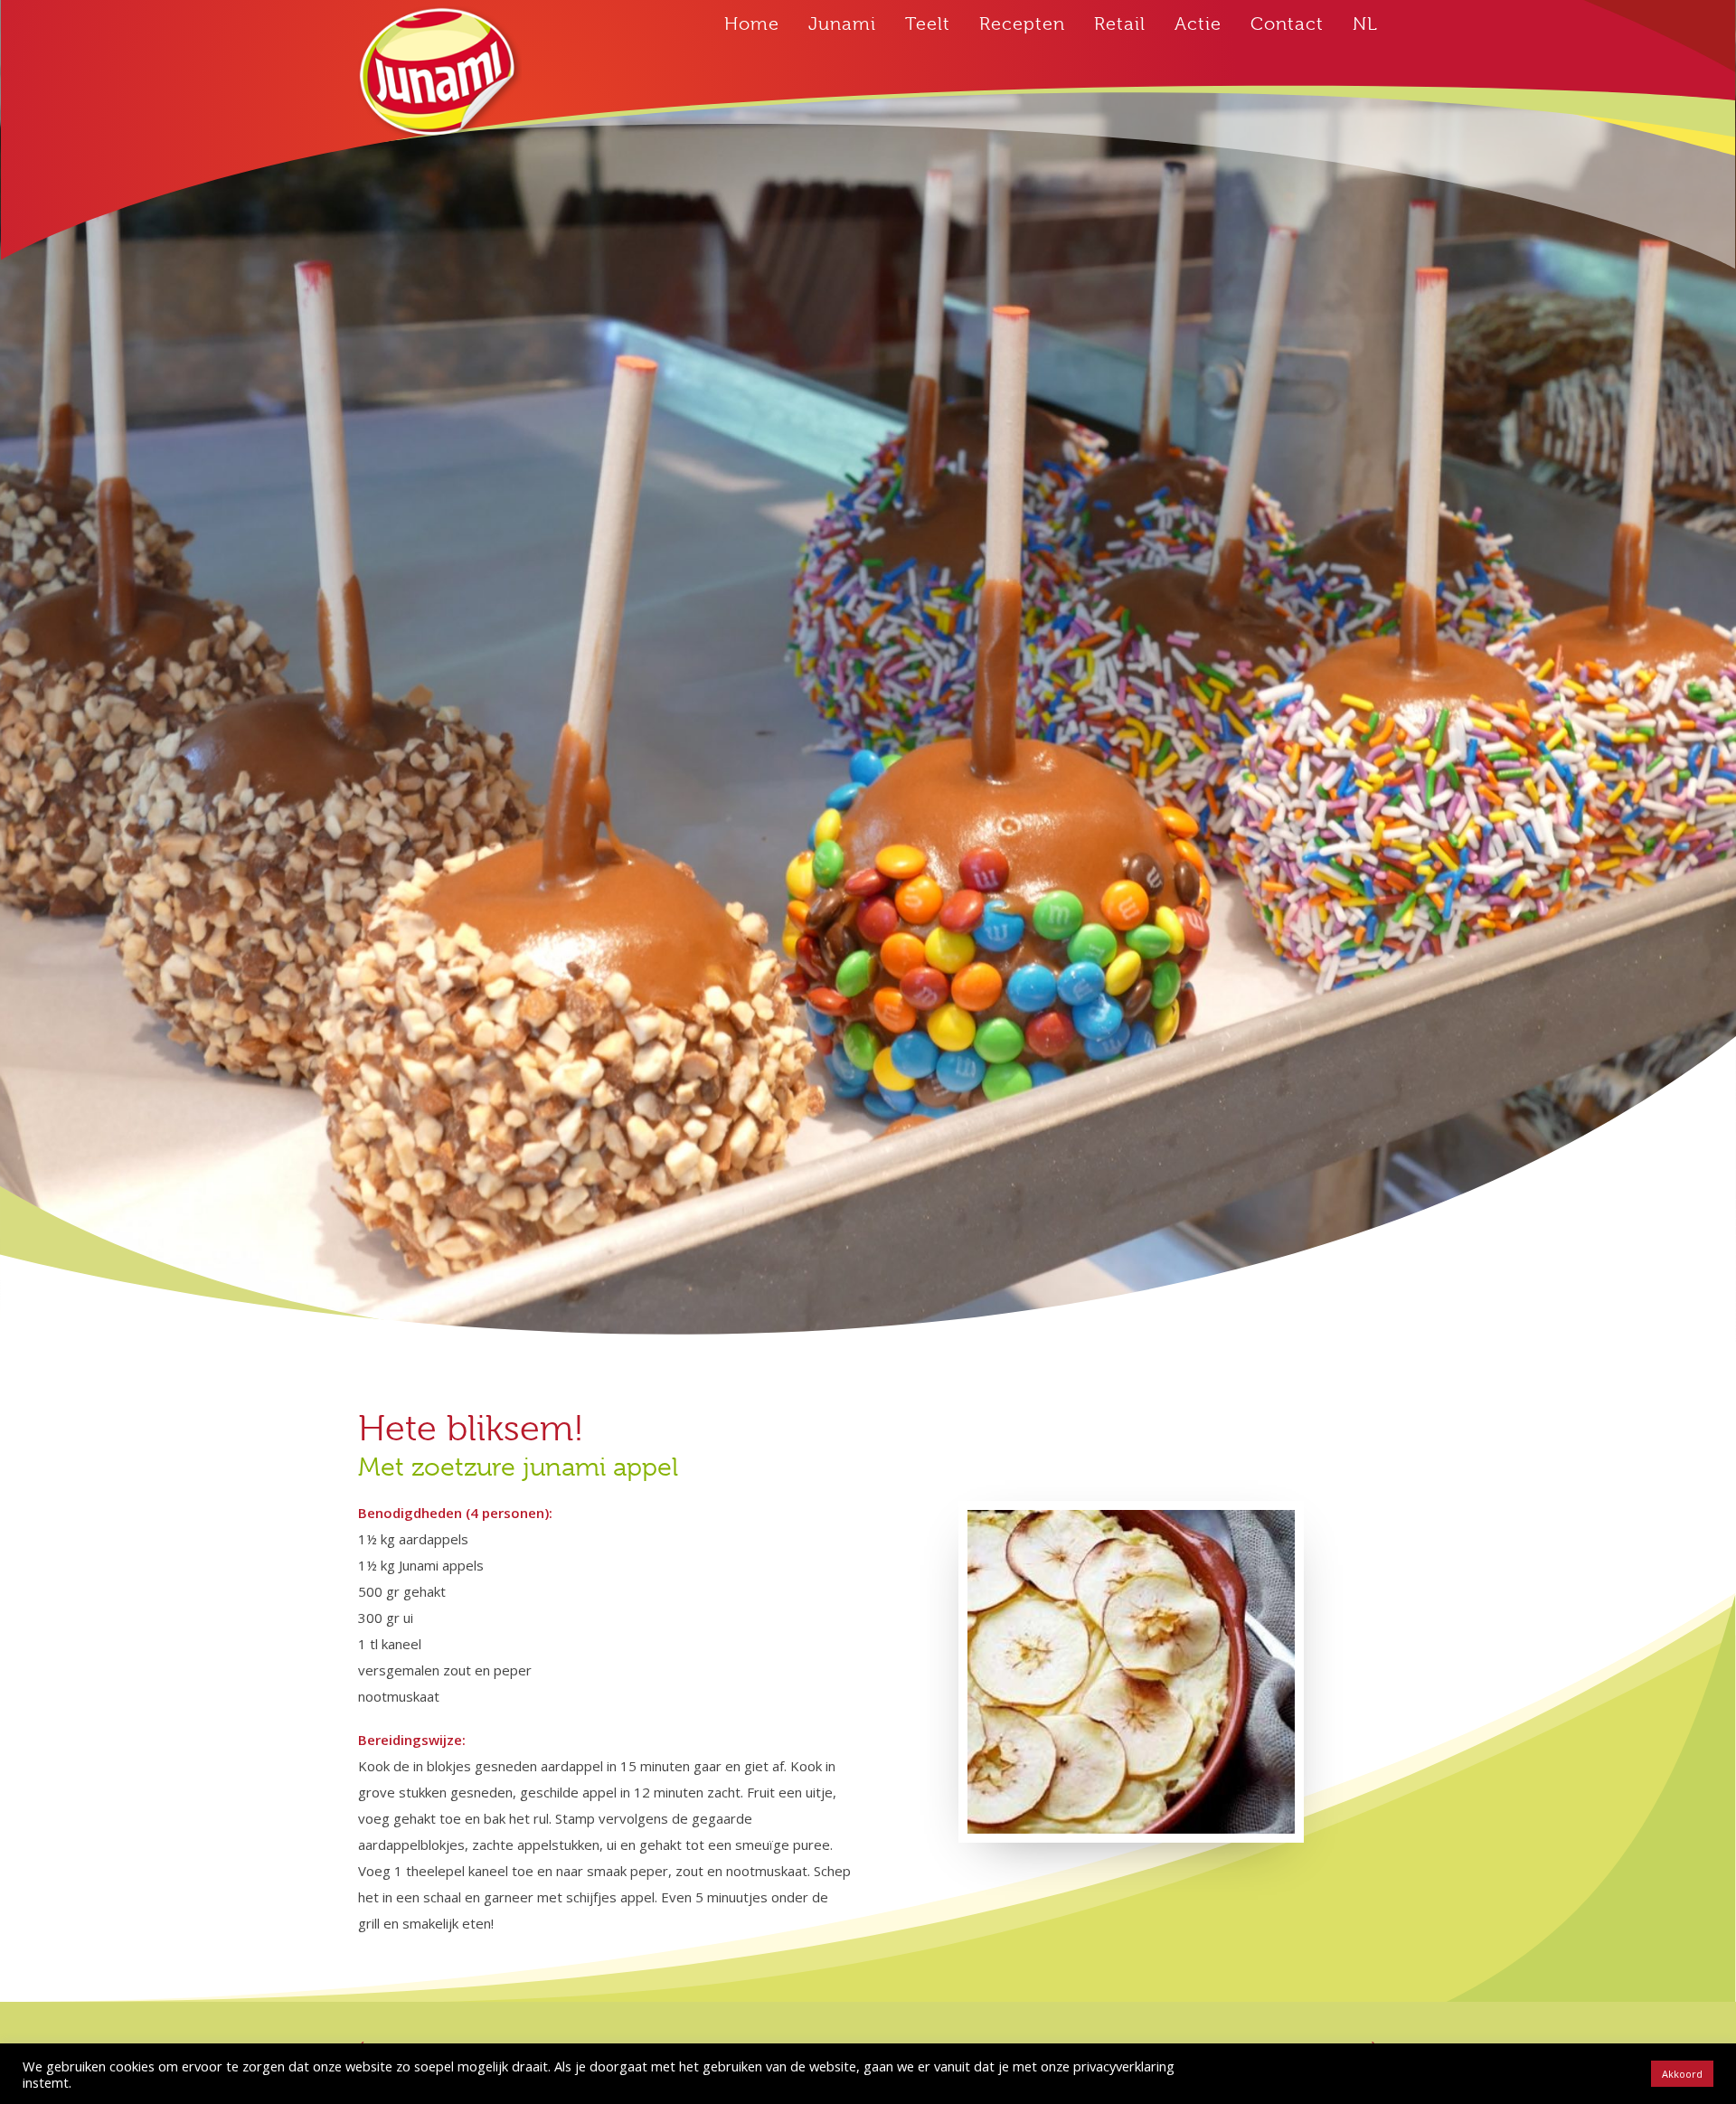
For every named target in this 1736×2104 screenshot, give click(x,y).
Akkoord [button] (1682, 2074)
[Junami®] (440, 74)
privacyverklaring (1124, 2066)
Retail (1120, 24)
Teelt (928, 24)
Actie (1198, 24)
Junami (842, 24)
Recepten (1022, 24)
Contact (1287, 24)
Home (752, 24)
